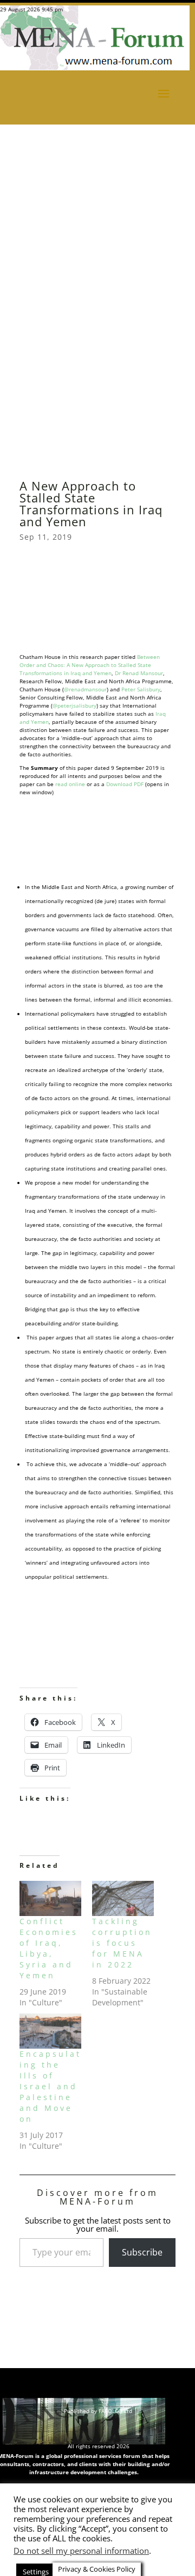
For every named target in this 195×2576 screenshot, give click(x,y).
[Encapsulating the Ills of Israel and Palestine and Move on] (50, 2031)
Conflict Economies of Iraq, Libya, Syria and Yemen (49, 1948)
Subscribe (142, 2252)
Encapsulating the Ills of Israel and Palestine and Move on (50, 2086)
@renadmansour (85, 689)
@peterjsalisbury (74, 705)
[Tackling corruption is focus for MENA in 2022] (123, 1898)
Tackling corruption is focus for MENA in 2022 (122, 1943)
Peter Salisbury (141, 689)
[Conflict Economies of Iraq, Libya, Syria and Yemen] (50, 1898)
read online (70, 784)
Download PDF (125, 784)
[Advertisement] (97, 141)
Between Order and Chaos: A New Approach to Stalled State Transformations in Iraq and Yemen (90, 665)
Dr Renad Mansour (139, 673)
